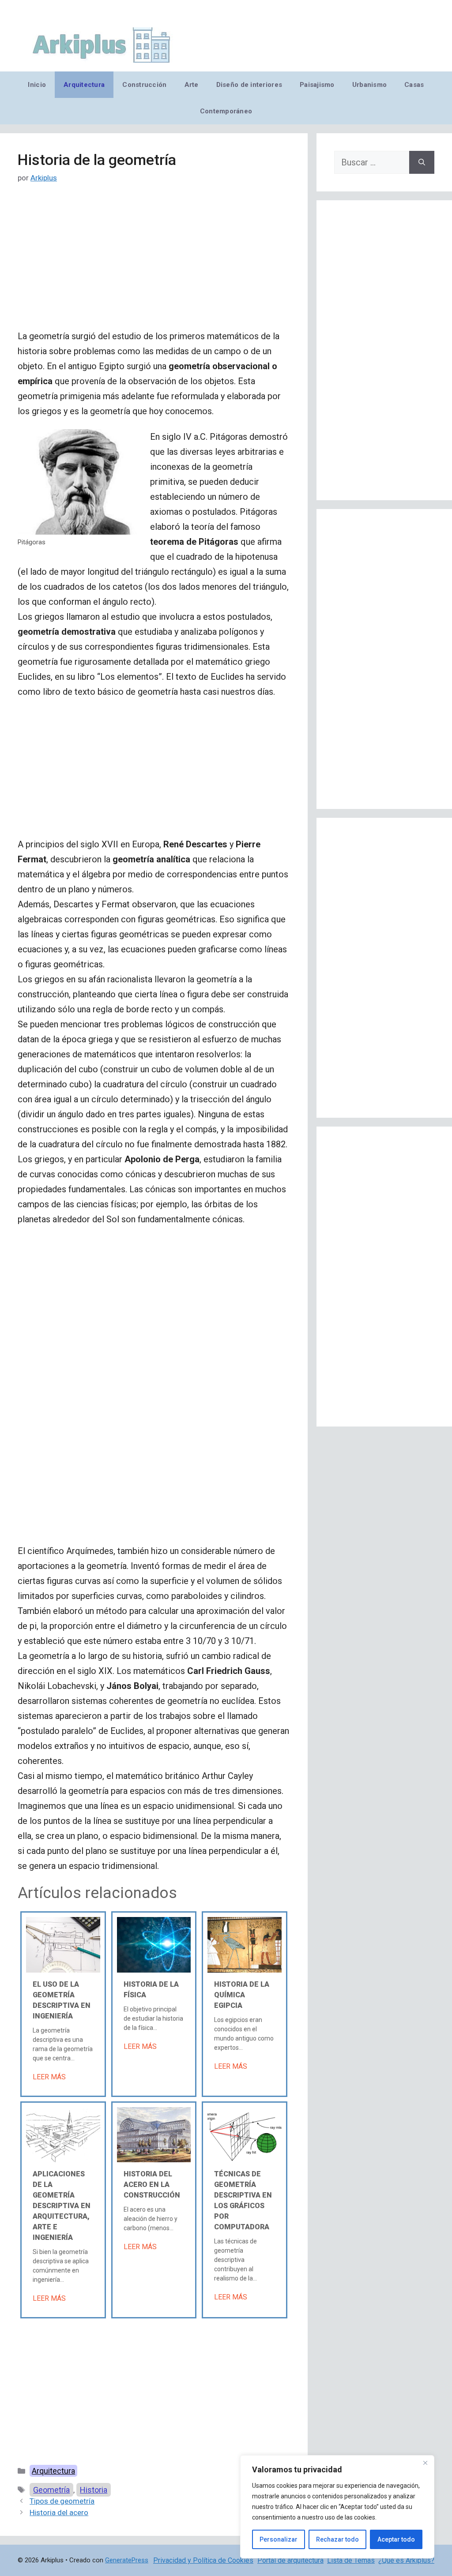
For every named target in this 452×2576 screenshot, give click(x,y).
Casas (414, 85)
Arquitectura (84, 85)
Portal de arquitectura (290, 2560)
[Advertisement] (154, 263)
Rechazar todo (337, 2539)
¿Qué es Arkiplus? (406, 2560)
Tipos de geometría (62, 2501)
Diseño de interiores (249, 85)
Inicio (37, 85)
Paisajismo (317, 85)
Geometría (51, 2490)
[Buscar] (422, 162)
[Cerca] (425, 2463)
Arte (192, 85)
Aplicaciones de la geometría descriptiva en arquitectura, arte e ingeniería (62, 2206)
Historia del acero (59, 2512)
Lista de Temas (351, 2560)
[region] (337, 2507)
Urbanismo (369, 85)
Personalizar (279, 2539)
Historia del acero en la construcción (152, 2185)
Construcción (144, 85)
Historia (94, 2490)
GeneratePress (127, 2560)
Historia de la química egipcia (242, 1995)
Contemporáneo (226, 111)
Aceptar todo (396, 2539)
